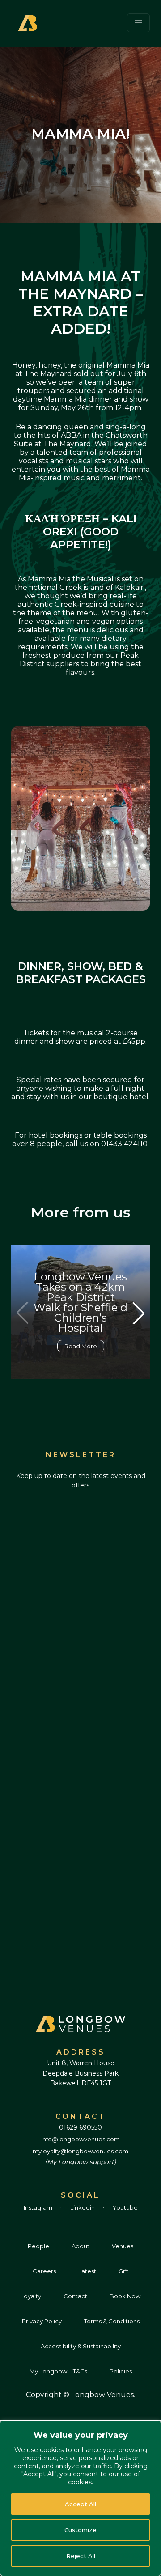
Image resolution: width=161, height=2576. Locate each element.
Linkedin (83, 2207)
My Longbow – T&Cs (58, 2371)
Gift (123, 2271)
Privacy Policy (42, 2321)
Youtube (125, 2207)
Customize (80, 2530)
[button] (139, 1313)
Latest (87, 2271)
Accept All (80, 2504)
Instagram (39, 2207)
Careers (44, 2271)
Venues (123, 2246)
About (80, 2246)
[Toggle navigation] (139, 23)
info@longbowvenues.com (80, 2139)
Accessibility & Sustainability (81, 2346)
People (38, 2246)
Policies (121, 2371)
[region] (80, 2498)
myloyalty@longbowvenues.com (80, 2151)
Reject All (81, 2556)
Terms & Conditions (112, 2321)
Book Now (125, 2296)
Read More (81, 1346)
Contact (75, 2296)
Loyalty (31, 2296)
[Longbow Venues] (29, 22)
